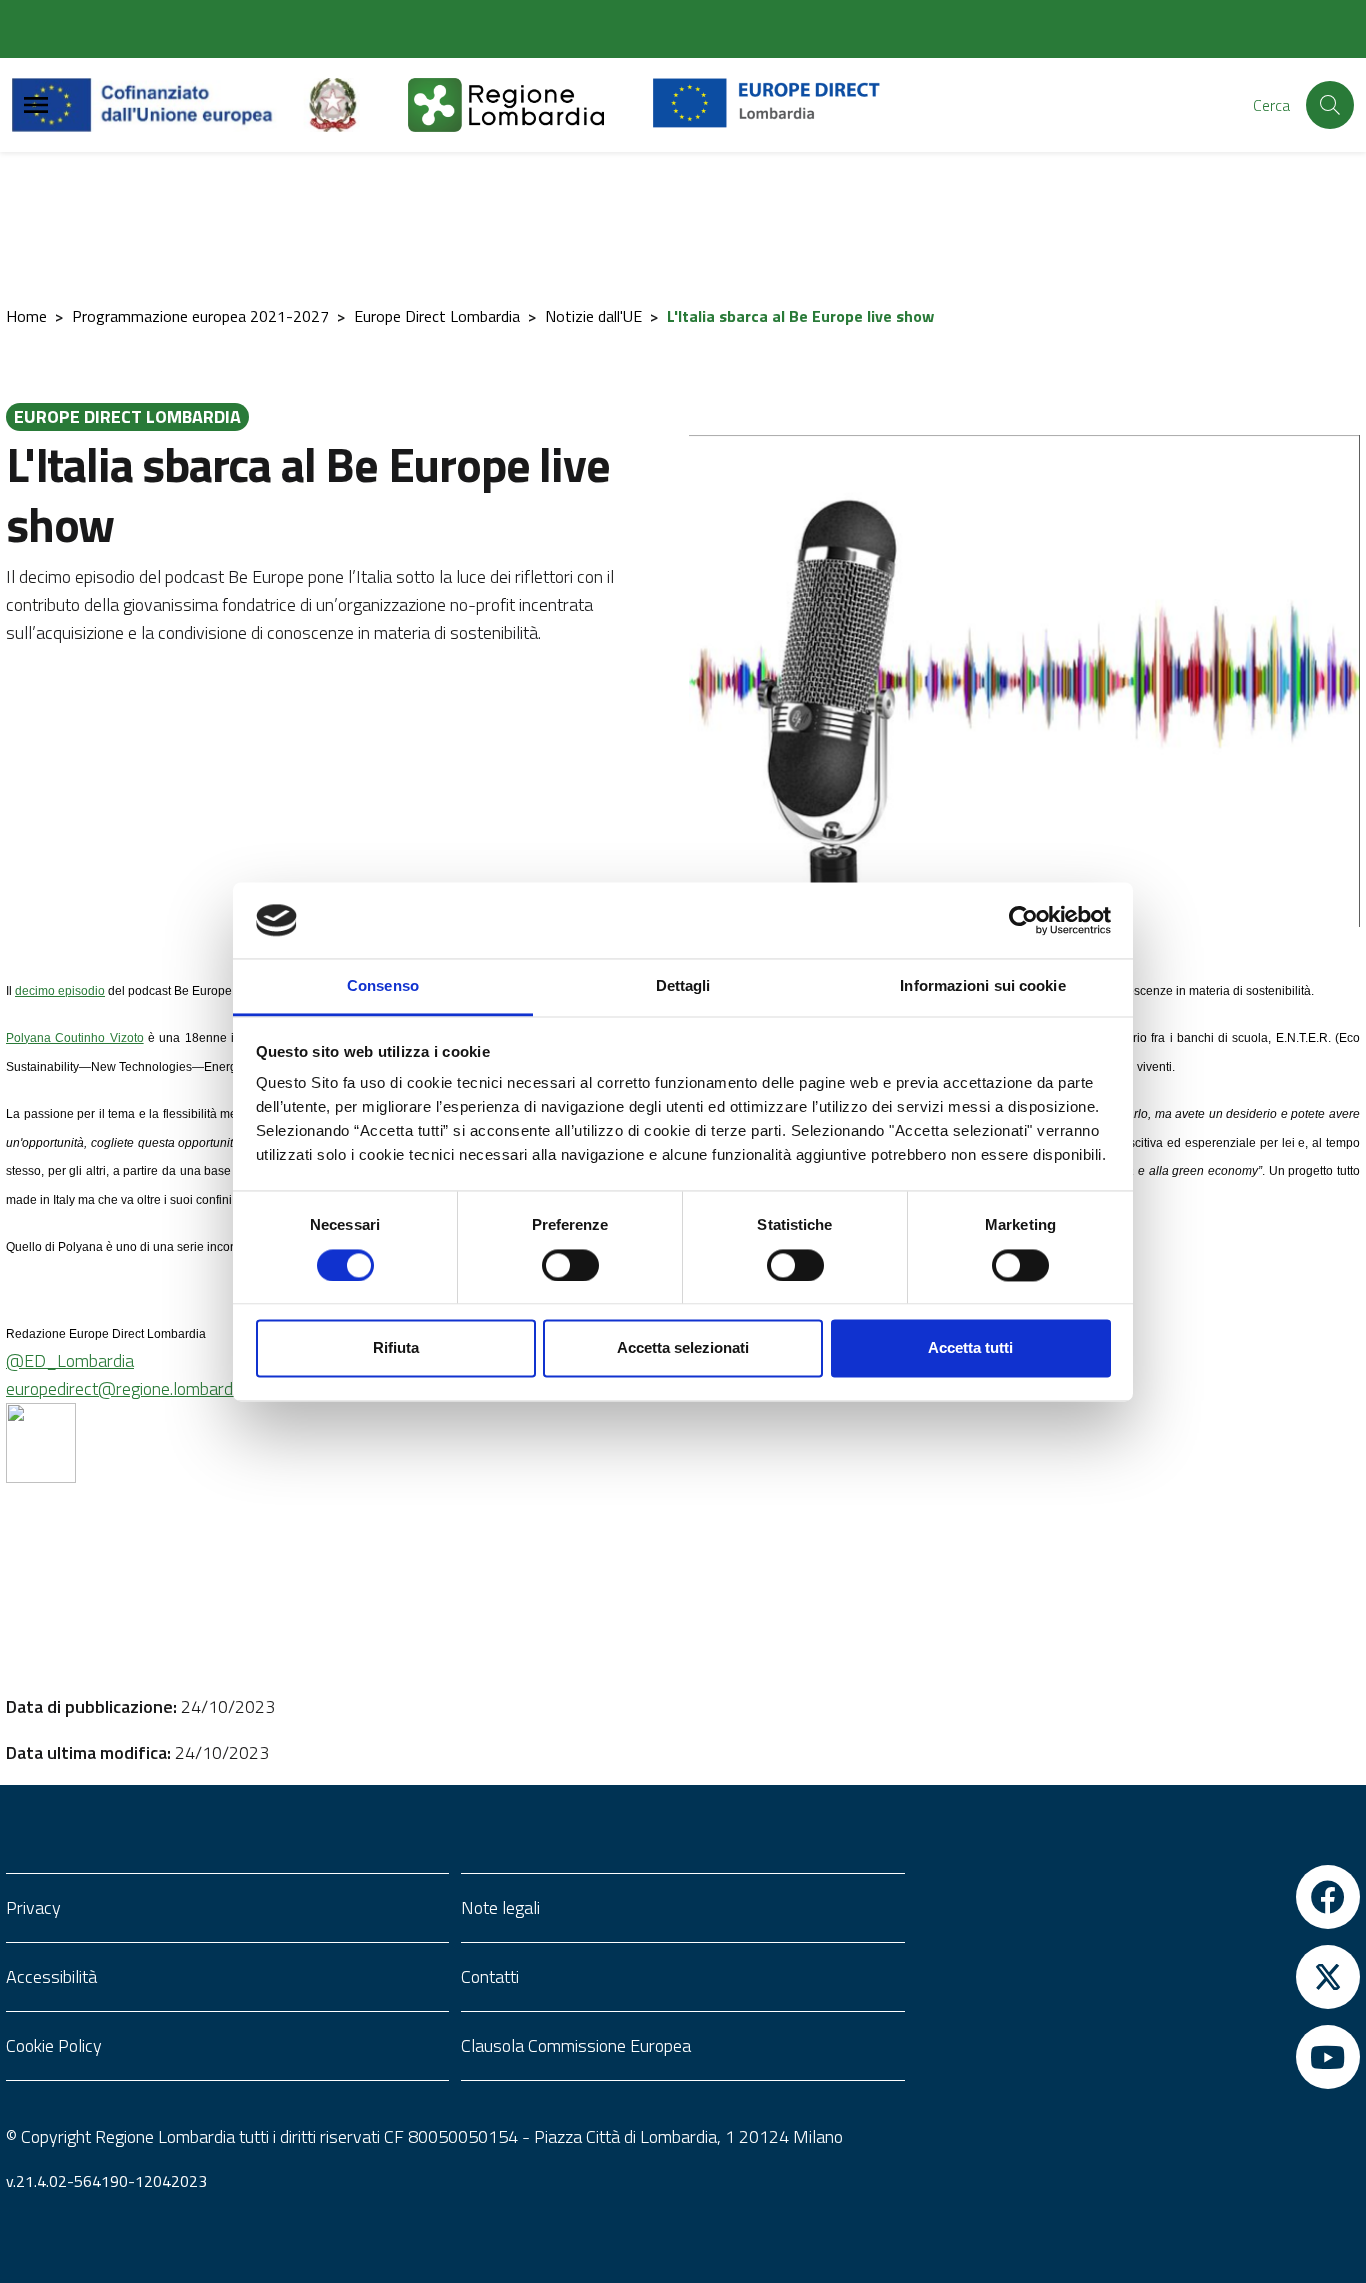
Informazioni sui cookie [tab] (982, 986)
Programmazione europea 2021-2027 (200, 316)
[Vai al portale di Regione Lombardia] (530, 105)
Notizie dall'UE (593, 316)
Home (26, 316)
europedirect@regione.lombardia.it (131, 1388)
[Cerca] (1330, 105)
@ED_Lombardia (70, 1360)
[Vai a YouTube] (1138, 2057)
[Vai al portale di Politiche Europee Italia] (356, 105)
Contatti (490, 1976)
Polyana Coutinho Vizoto (75, 1038)
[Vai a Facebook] (1138, 1897)
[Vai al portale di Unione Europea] (157, 105)
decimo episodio (60, 991)
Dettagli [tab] (683, 986)
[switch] (570, 1265)
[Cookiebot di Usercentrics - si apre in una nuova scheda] (1023, 920)
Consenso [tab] (383, 986)
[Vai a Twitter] (1138, 1977)
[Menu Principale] (36, 105)
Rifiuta (396, 1348)
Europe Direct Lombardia (437, 316)
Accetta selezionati (683, 1348)
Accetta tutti (970, 1348)
